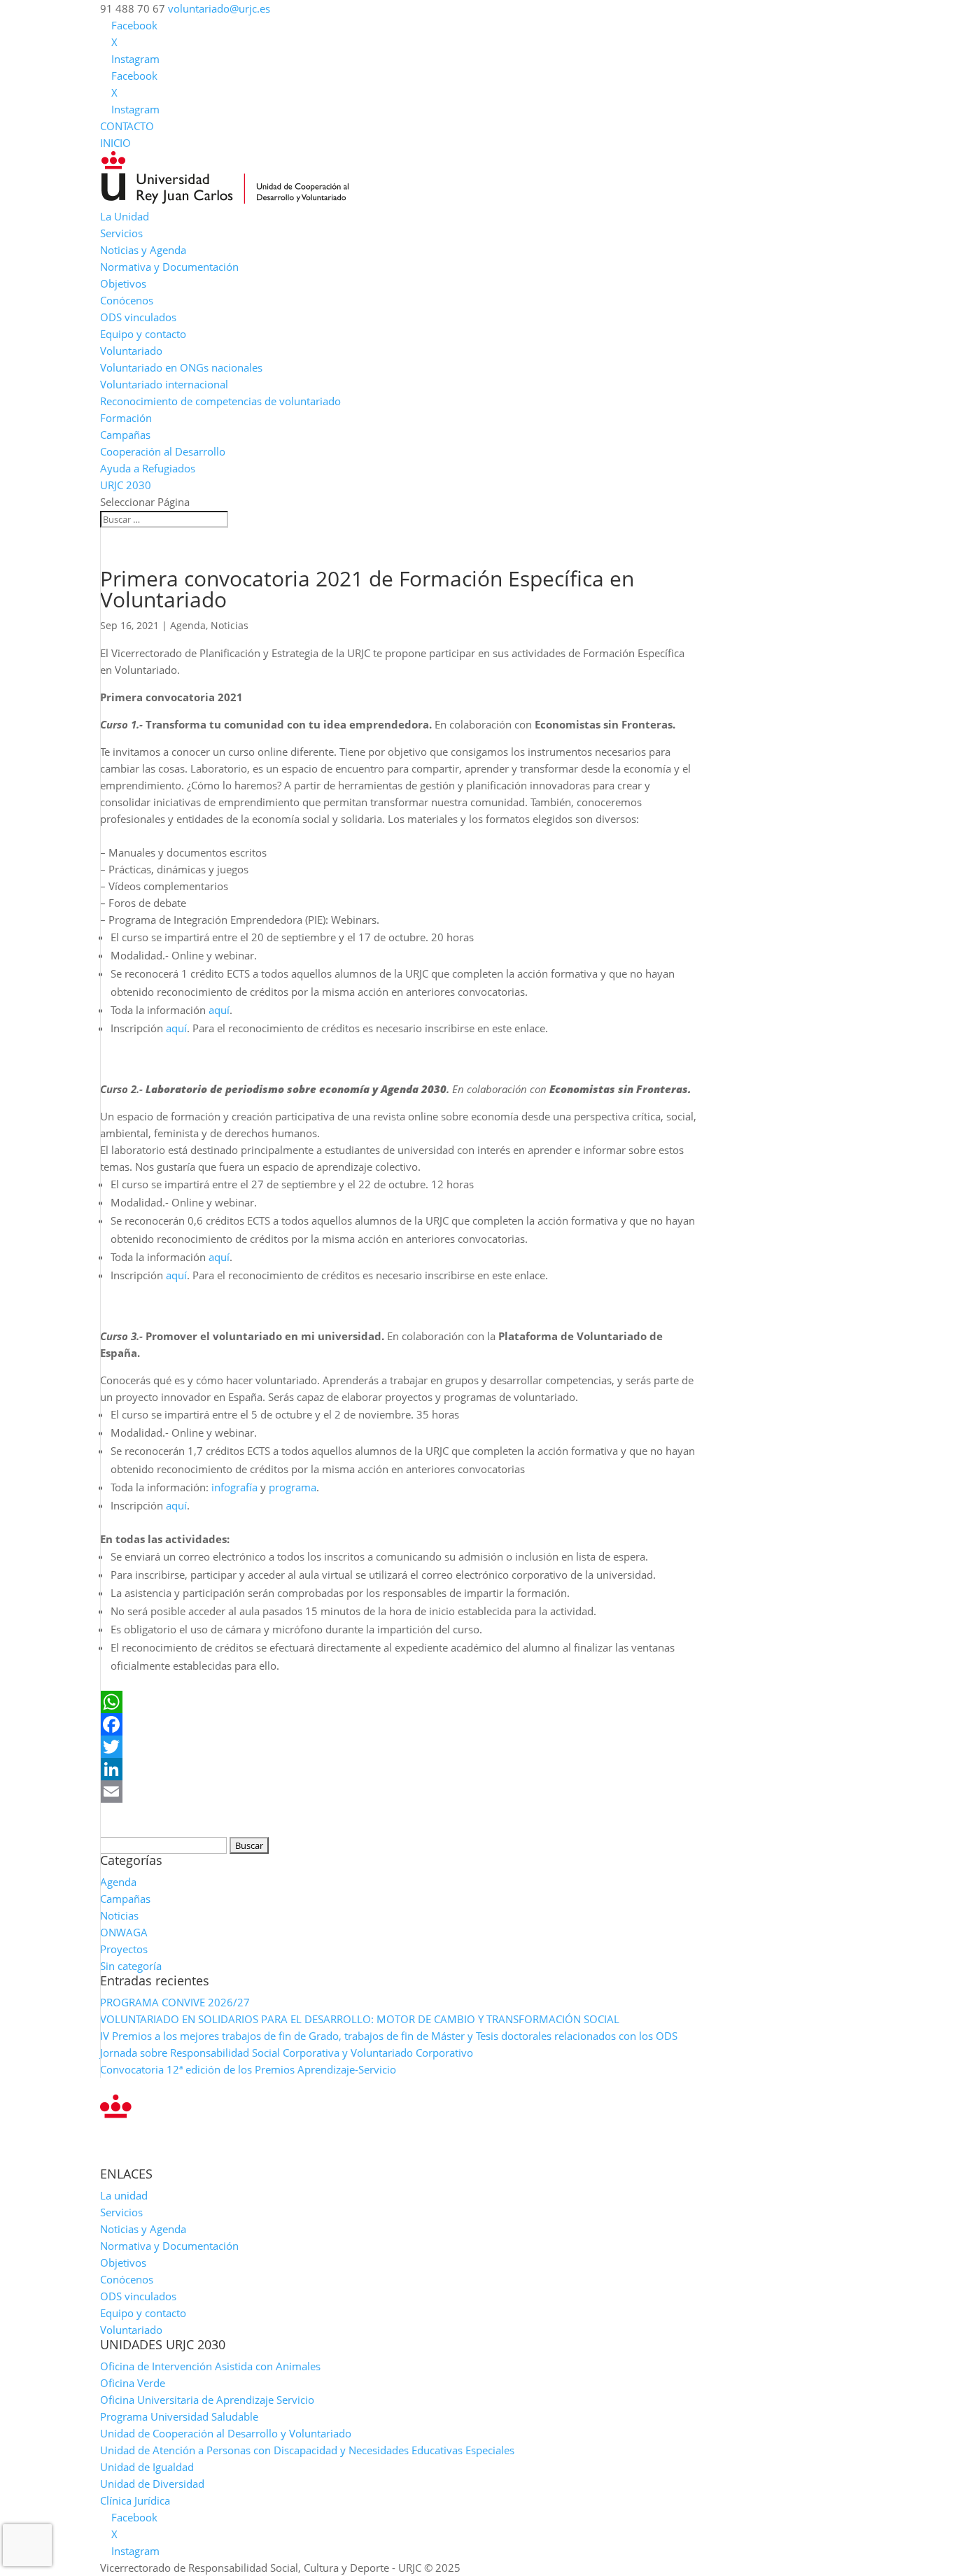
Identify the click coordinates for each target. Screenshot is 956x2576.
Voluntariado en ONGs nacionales (181, 367)
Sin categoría (131, 1966)
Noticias (230, 625)
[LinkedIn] (399, 1769)
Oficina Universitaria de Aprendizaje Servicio (207, 2400)
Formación (126, 418)
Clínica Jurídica (135, 2500)
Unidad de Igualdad (147, 2467)
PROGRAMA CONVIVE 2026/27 (175, 2002)
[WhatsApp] (399, 1702)
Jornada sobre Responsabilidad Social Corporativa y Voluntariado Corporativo (287, 2053)
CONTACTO (127, 126)
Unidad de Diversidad (152, 2484)
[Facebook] (399, 1724)
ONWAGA (124, 1932)
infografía (234, 1487)
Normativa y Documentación (169, 267)
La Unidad (125, 216)
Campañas (125, 435)
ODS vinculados (138, 317)
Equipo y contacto (143, 334)
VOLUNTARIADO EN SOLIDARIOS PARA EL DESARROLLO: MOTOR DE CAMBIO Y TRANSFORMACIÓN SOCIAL (360, 2019)
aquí (219, 1010)
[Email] (399, 1792)
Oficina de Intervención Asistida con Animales (210, 2366)
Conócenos (127, 300)
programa (293, 1487)
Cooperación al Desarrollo (163, 451)
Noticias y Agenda (143, 250)
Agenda (188, 625)
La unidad (124, 2195)
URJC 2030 (126, 485)
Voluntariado (131, 351)
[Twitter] (399, 1747)
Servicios (121, 233)
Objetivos (123, 283)
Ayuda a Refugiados (148, 468)
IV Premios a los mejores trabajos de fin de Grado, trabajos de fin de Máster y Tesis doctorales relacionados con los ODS (389, 2036)
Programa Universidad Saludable (179, 2416)
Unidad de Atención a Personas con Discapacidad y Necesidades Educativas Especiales (307, 2450)
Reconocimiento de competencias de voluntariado (220, 401)
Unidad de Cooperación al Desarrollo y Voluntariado (226, 2433)
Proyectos (124, 1949)
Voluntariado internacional (164, 384)
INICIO (115, 143)
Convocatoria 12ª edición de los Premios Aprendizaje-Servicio (248, 2069)
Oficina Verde (133, 2383)
